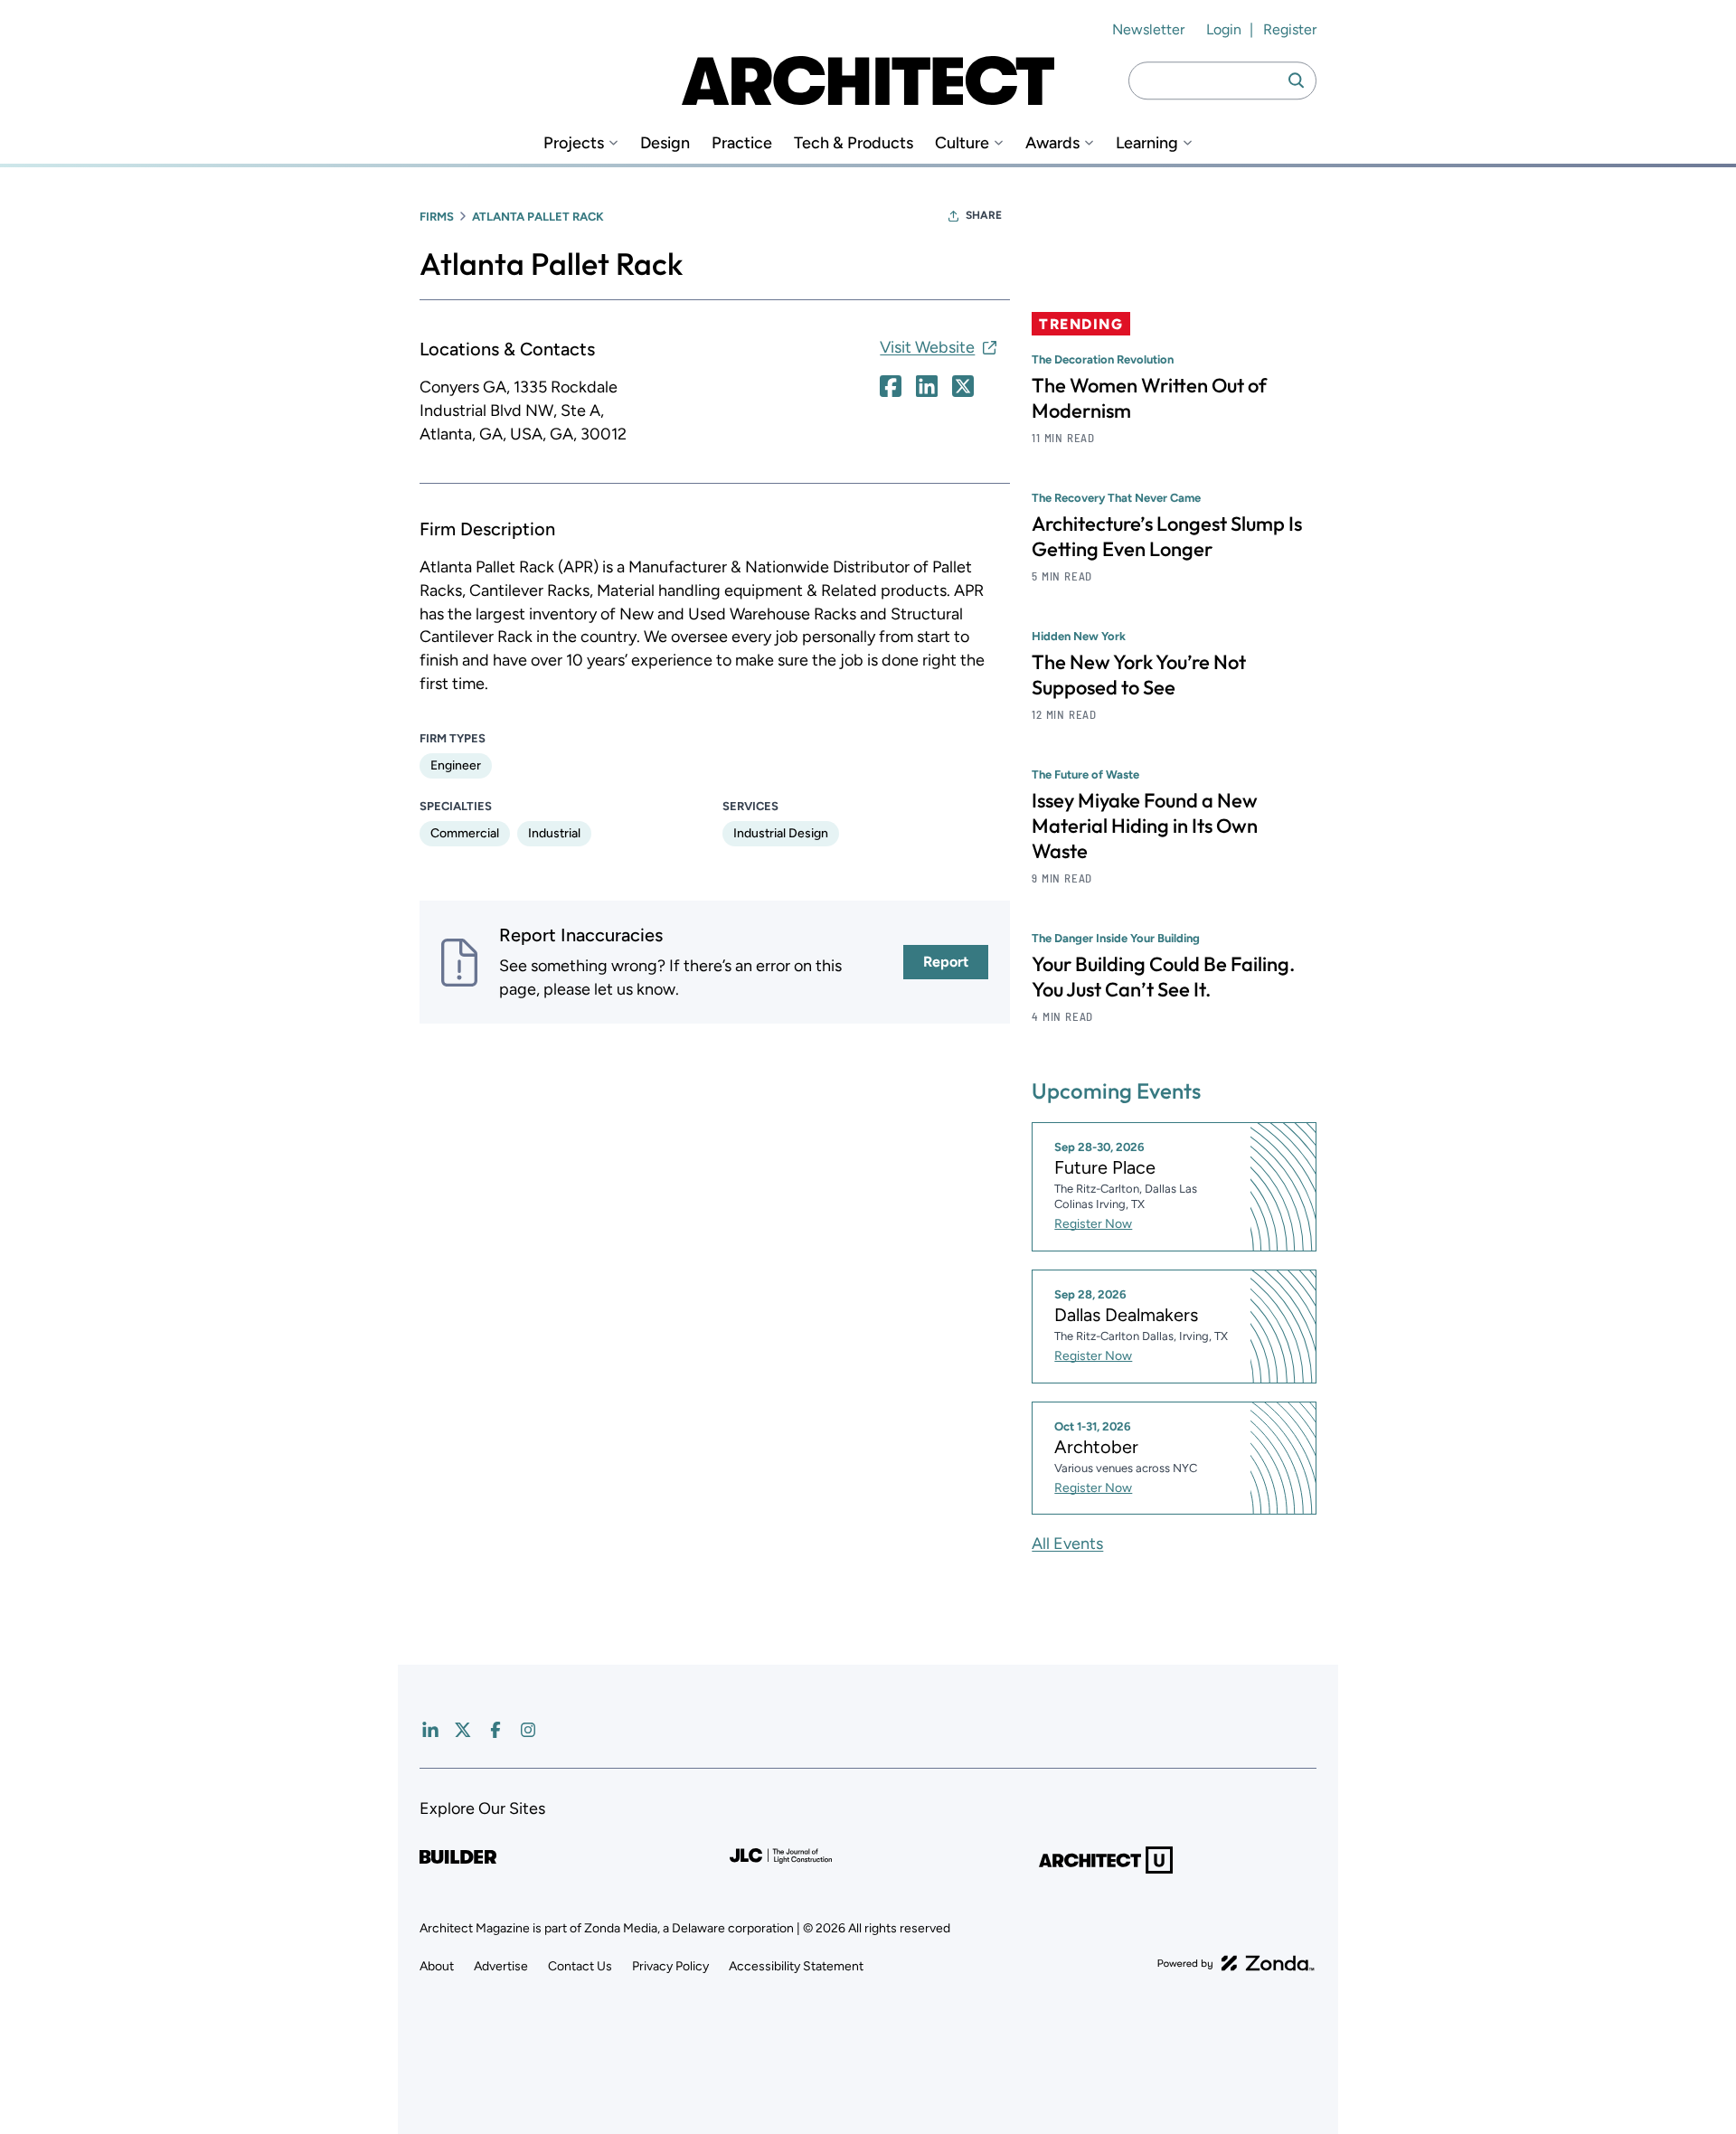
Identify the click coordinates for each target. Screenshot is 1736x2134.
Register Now (1093, 1224)
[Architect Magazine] (868, 80)
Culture (962, 143)
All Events (1067, 1544)
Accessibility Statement (796, 1966)
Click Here (891, 386)
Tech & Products (854, 143)
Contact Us (580, 1966)
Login (1224, 29)
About (437, 1966)
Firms (437, 217)
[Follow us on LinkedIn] (430, 1730)
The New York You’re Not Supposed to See (1139, 675)
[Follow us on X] (463, 1730)
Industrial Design (781, 833)
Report (946, 962)
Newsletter (1148, 29)
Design (665, 143)
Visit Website (927, 347)
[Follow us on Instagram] (528, 1730)
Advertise (501, 1966)
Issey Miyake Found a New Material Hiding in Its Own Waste (1145, 826)
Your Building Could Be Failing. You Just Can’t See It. (1163, 977)
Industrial (554, 833)
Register (1290, 29)
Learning (1147, 143)
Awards (1052, 143)
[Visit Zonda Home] (1236, 1963)
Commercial (465, 833)
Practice (742, 143)
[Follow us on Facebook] (495, 1730)
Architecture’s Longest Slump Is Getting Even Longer (1167, 536)
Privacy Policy (670, 1966)
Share (984, 215)
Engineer (456, 765)
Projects (574, 143)
